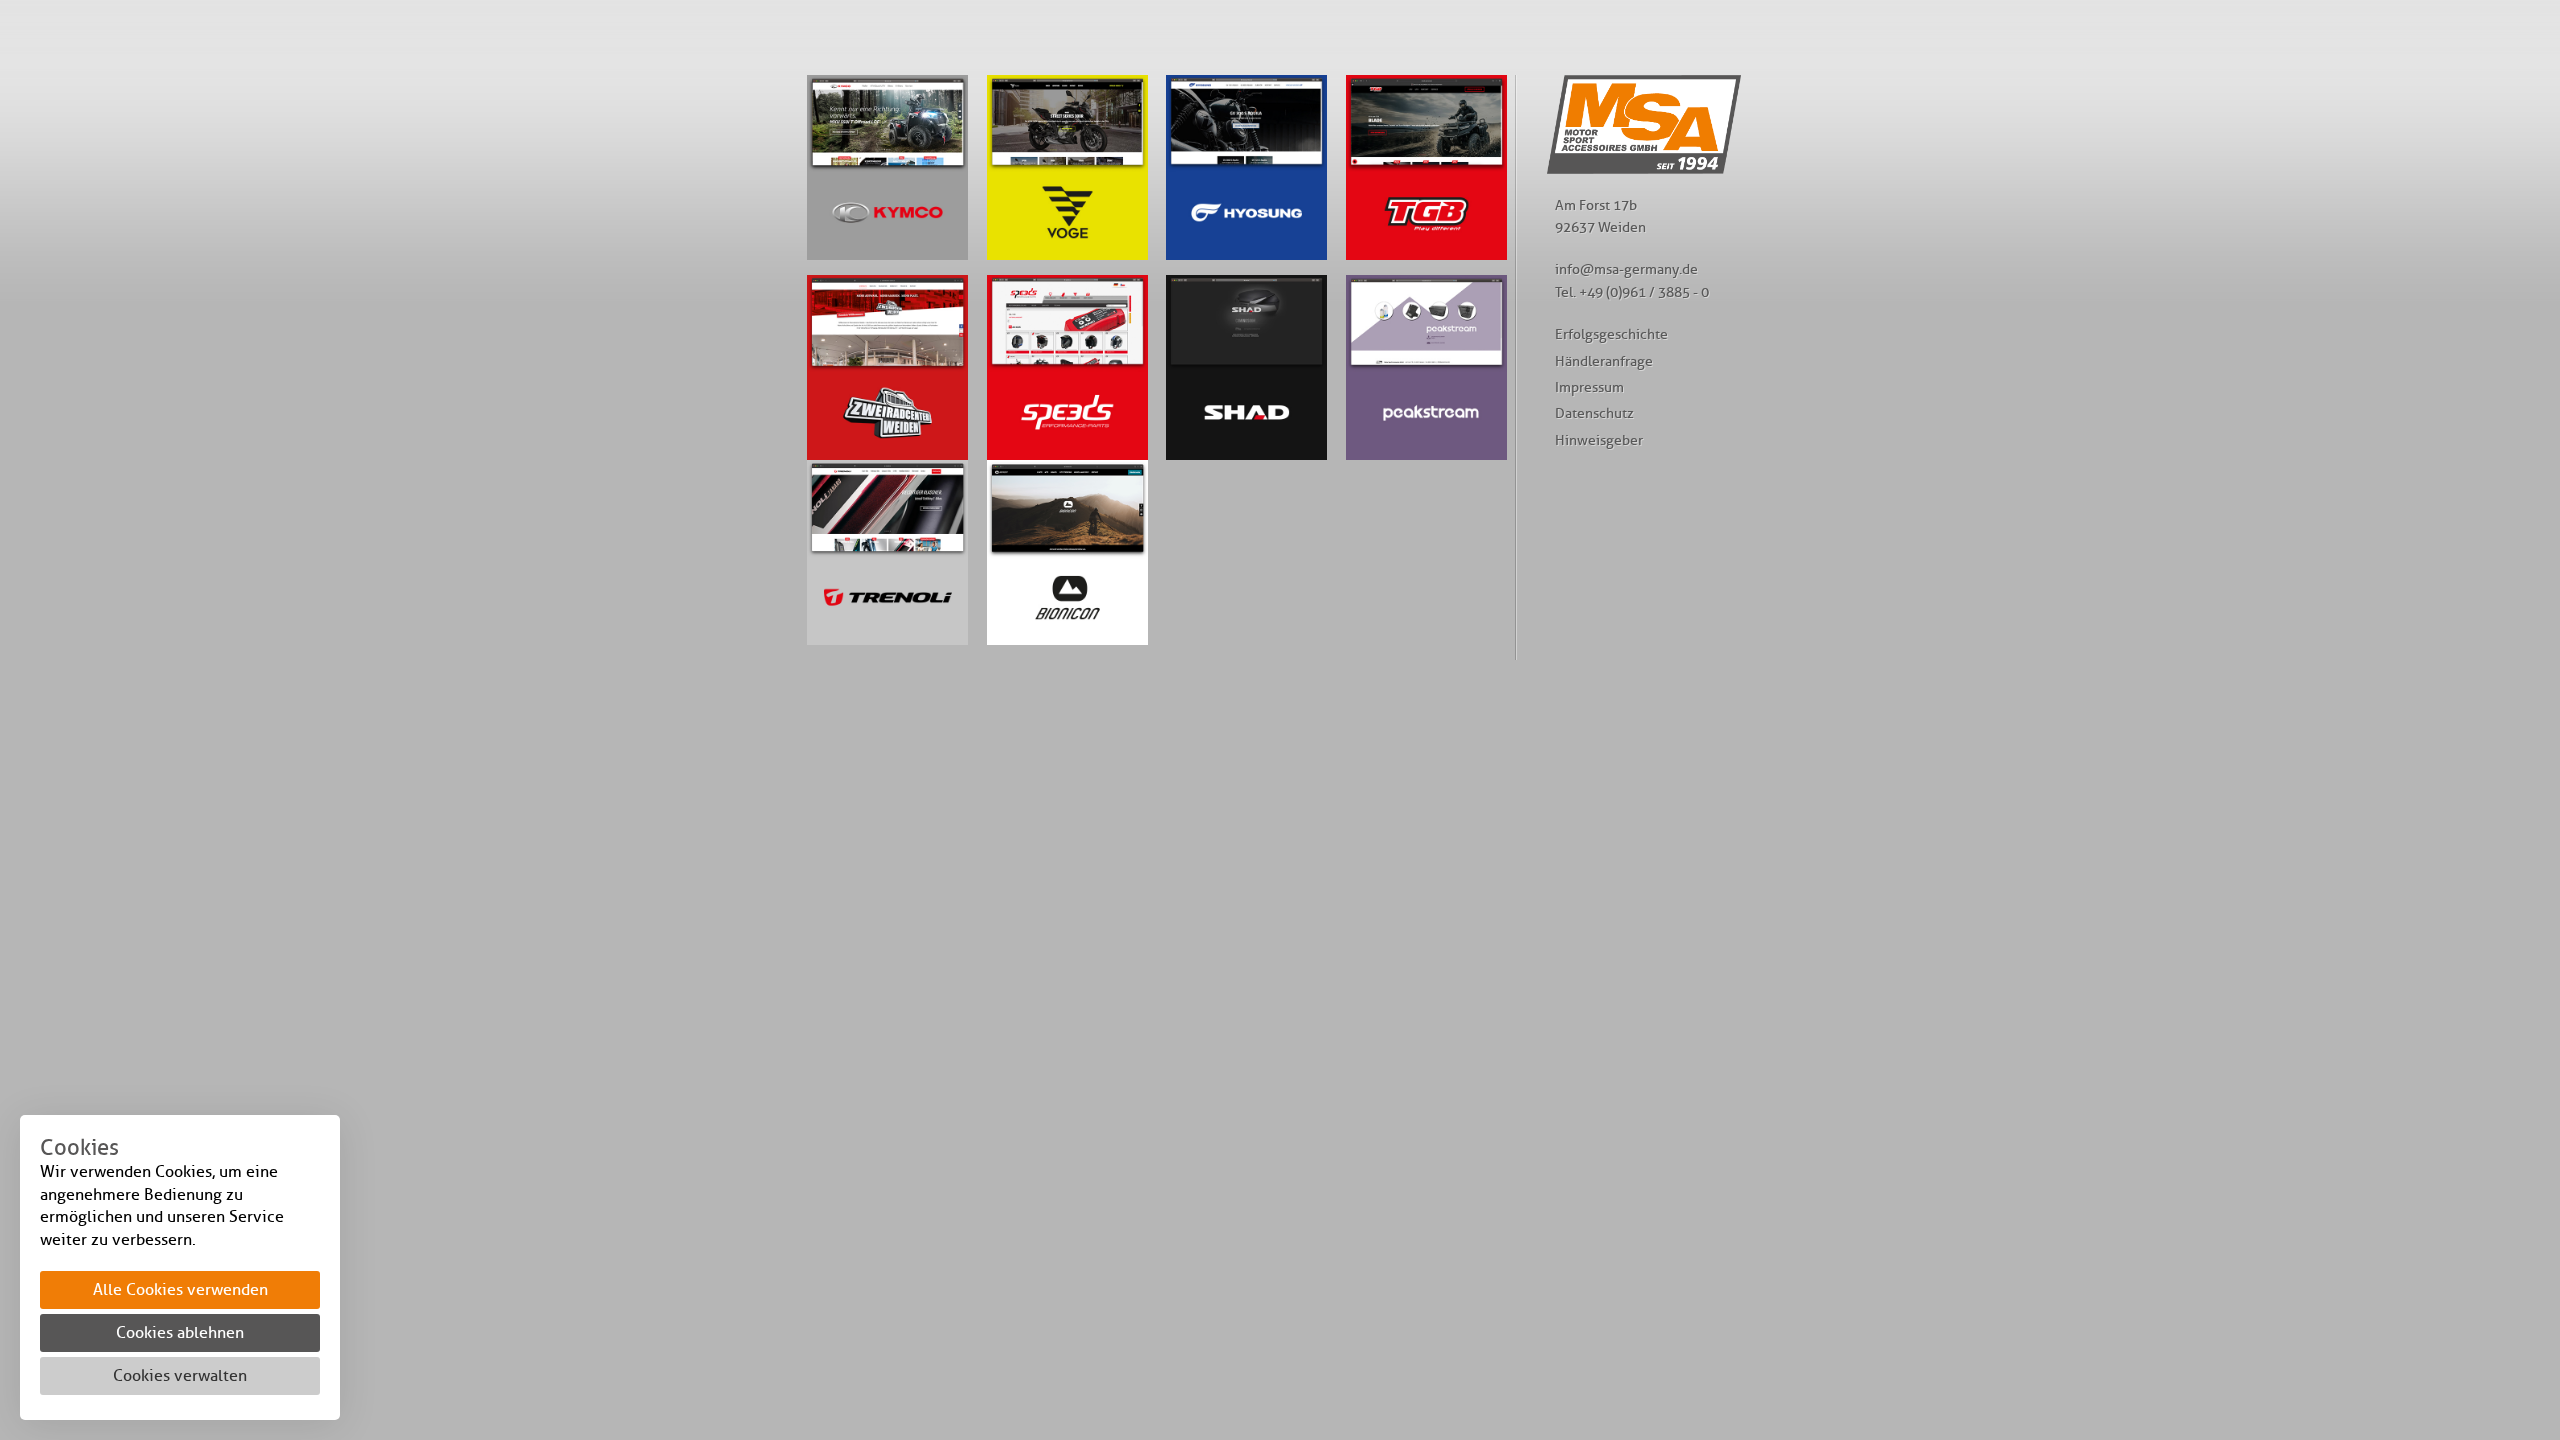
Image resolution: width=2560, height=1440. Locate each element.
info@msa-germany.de (1626, 269)
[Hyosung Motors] (1246, 167)
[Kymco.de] (887, 167)
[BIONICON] (1426, 167)
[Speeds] (1067, 367)
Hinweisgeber (1599, 440)
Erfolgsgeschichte (1611, 334)
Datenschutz (1594, 413)
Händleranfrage (1604, 361)
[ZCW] (887, 367)
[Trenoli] (887, 552)
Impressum (1589, 387)
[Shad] (1246, 367)
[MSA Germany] (1644, 169)
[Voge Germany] (1067, 167)
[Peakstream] (1426, 367)
